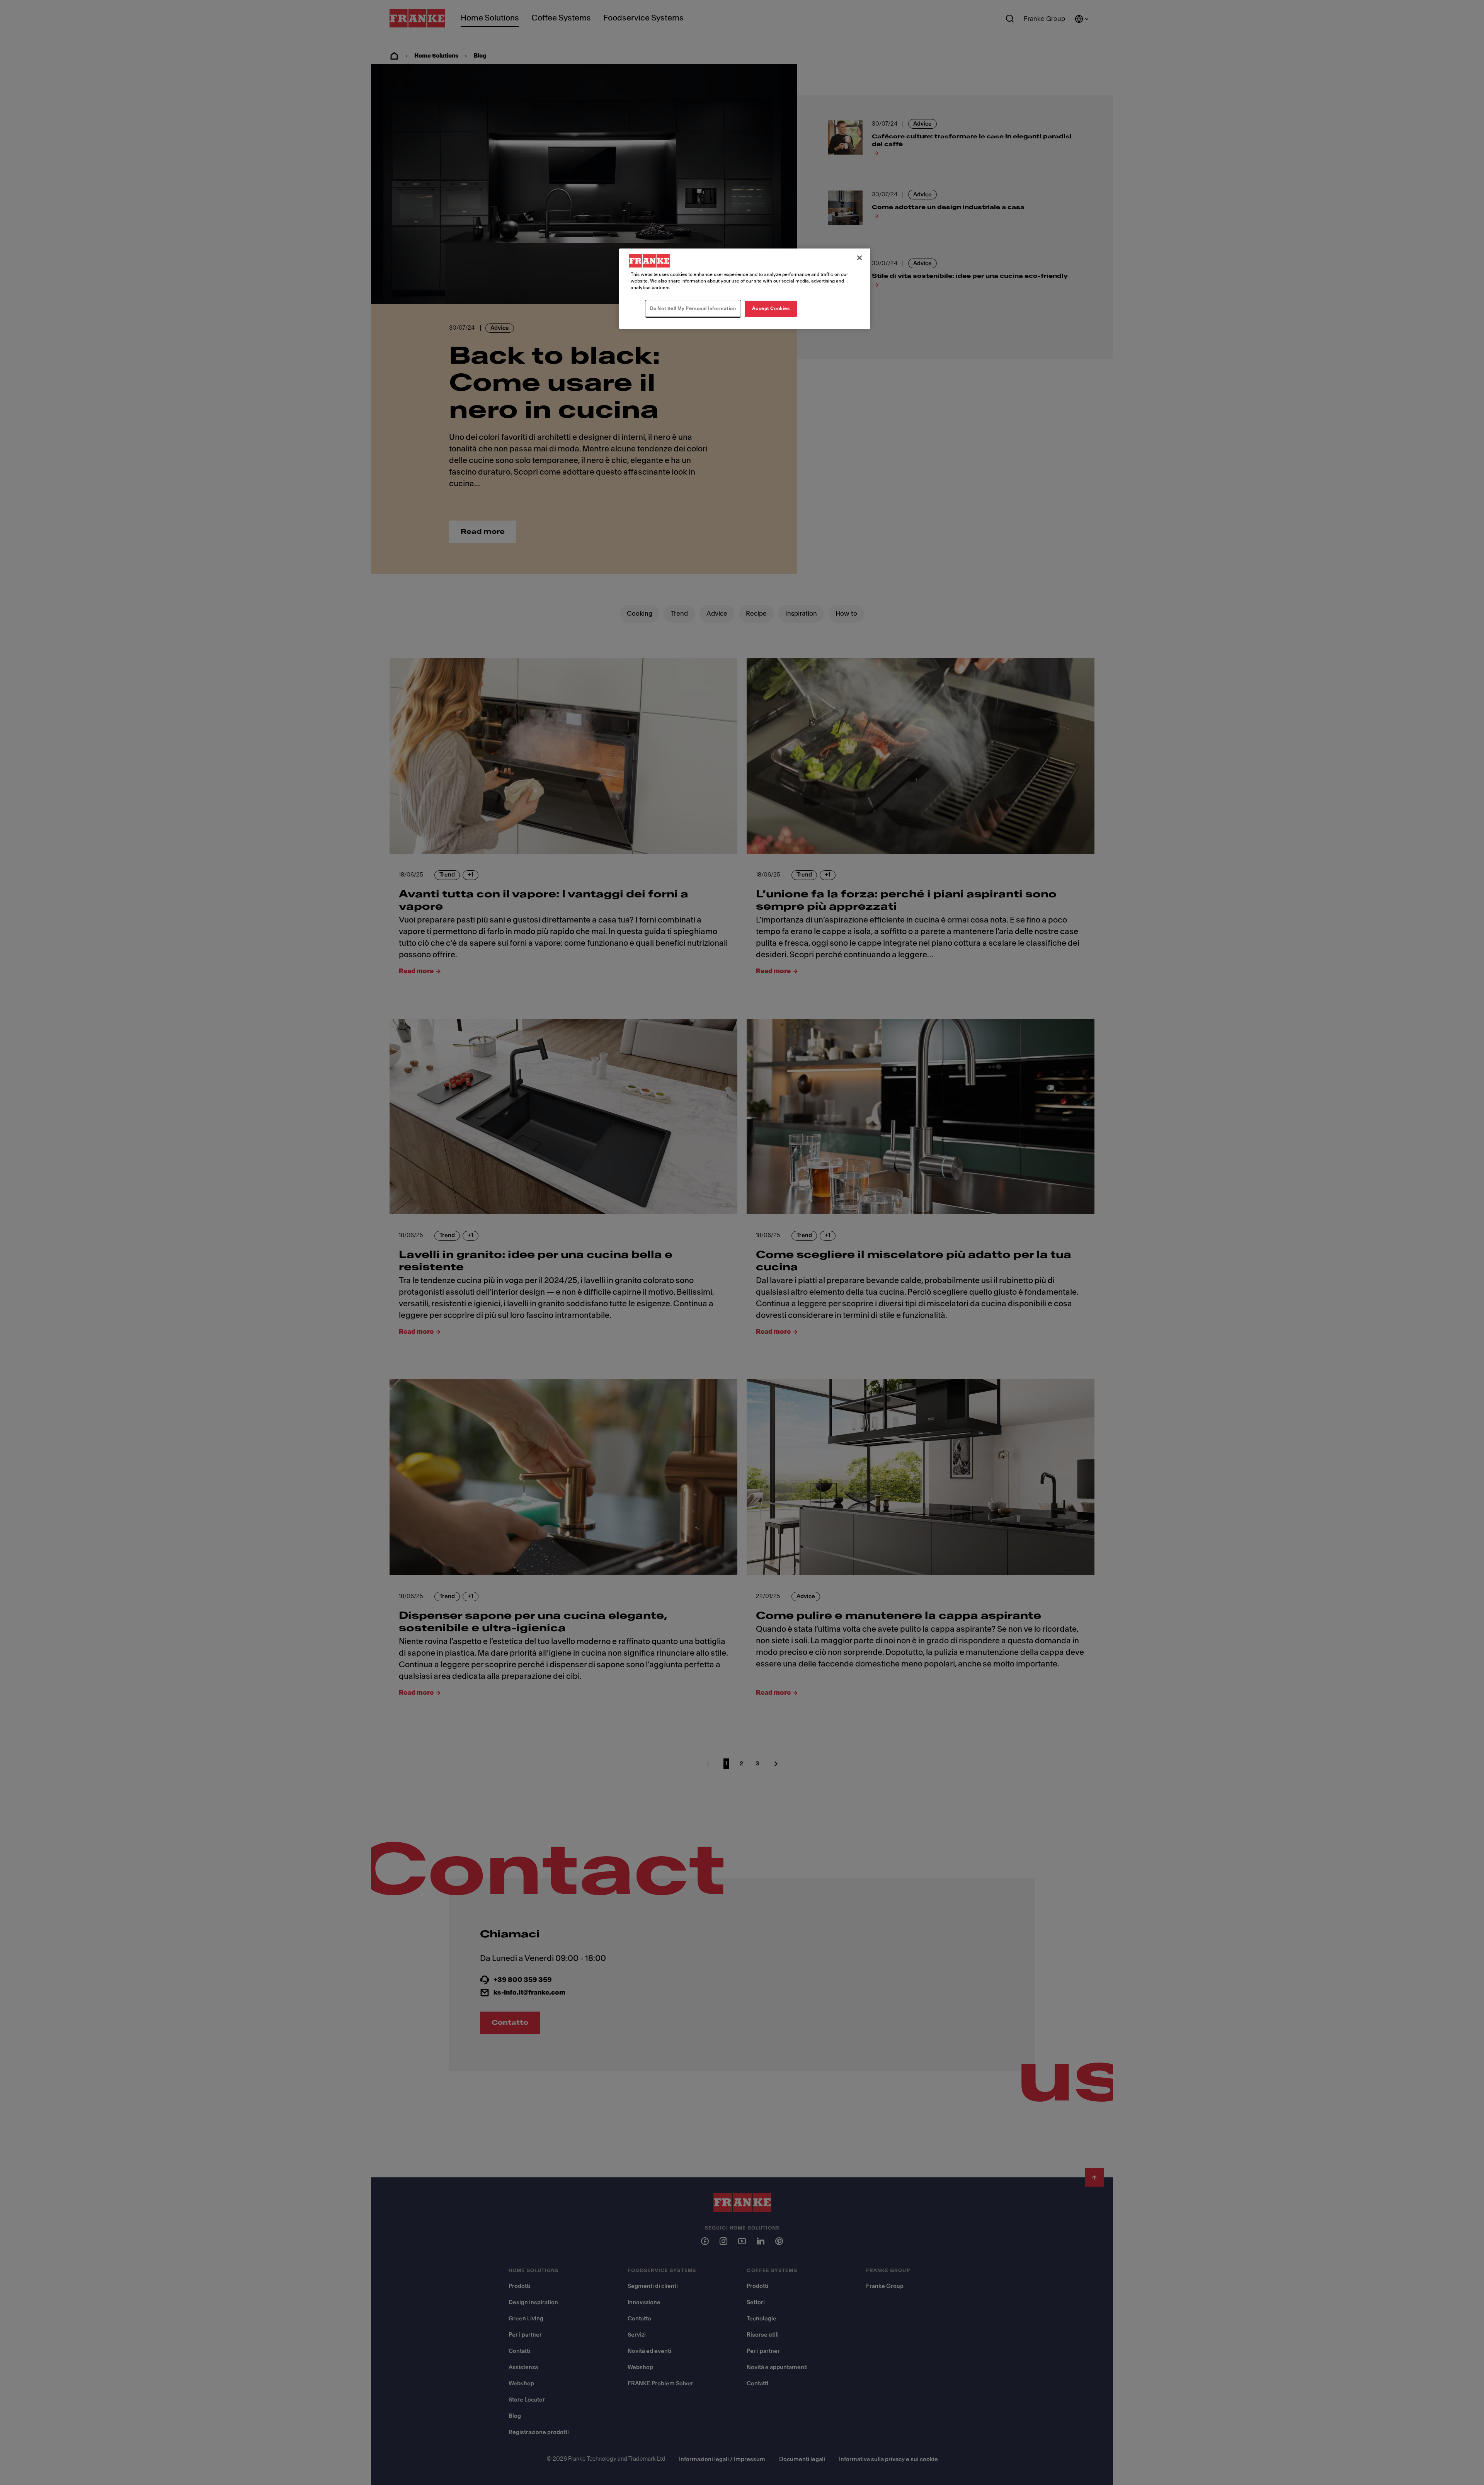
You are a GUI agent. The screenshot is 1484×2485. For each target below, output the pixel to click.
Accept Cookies (771, 308)
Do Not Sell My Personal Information (693, 308)
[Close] (859, 258)
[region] (745, 289)
